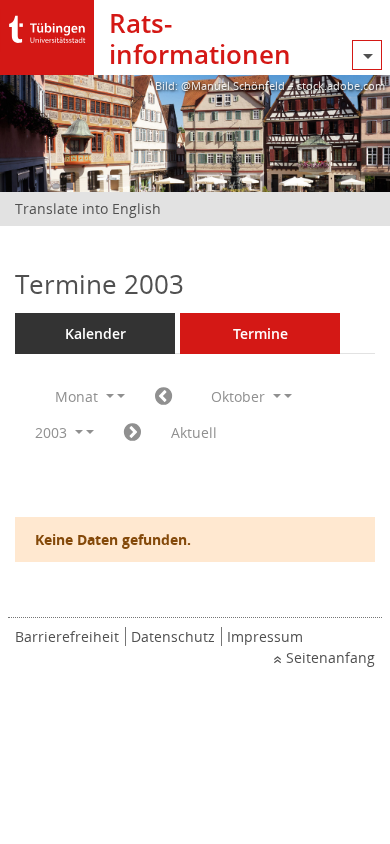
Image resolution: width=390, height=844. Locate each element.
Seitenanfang (330, 657)
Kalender (95, 333)
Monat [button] (78, 396)
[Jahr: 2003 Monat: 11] (132, 433)
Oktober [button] (240, 396)
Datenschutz (173, 636)
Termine (260, 333)
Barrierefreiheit (67, 636)
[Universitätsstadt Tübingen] (47, 24)
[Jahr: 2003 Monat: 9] (163, 397)
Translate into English (88, 208)
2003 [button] (53, 432)
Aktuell (194, 432)
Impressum (265, 636)
